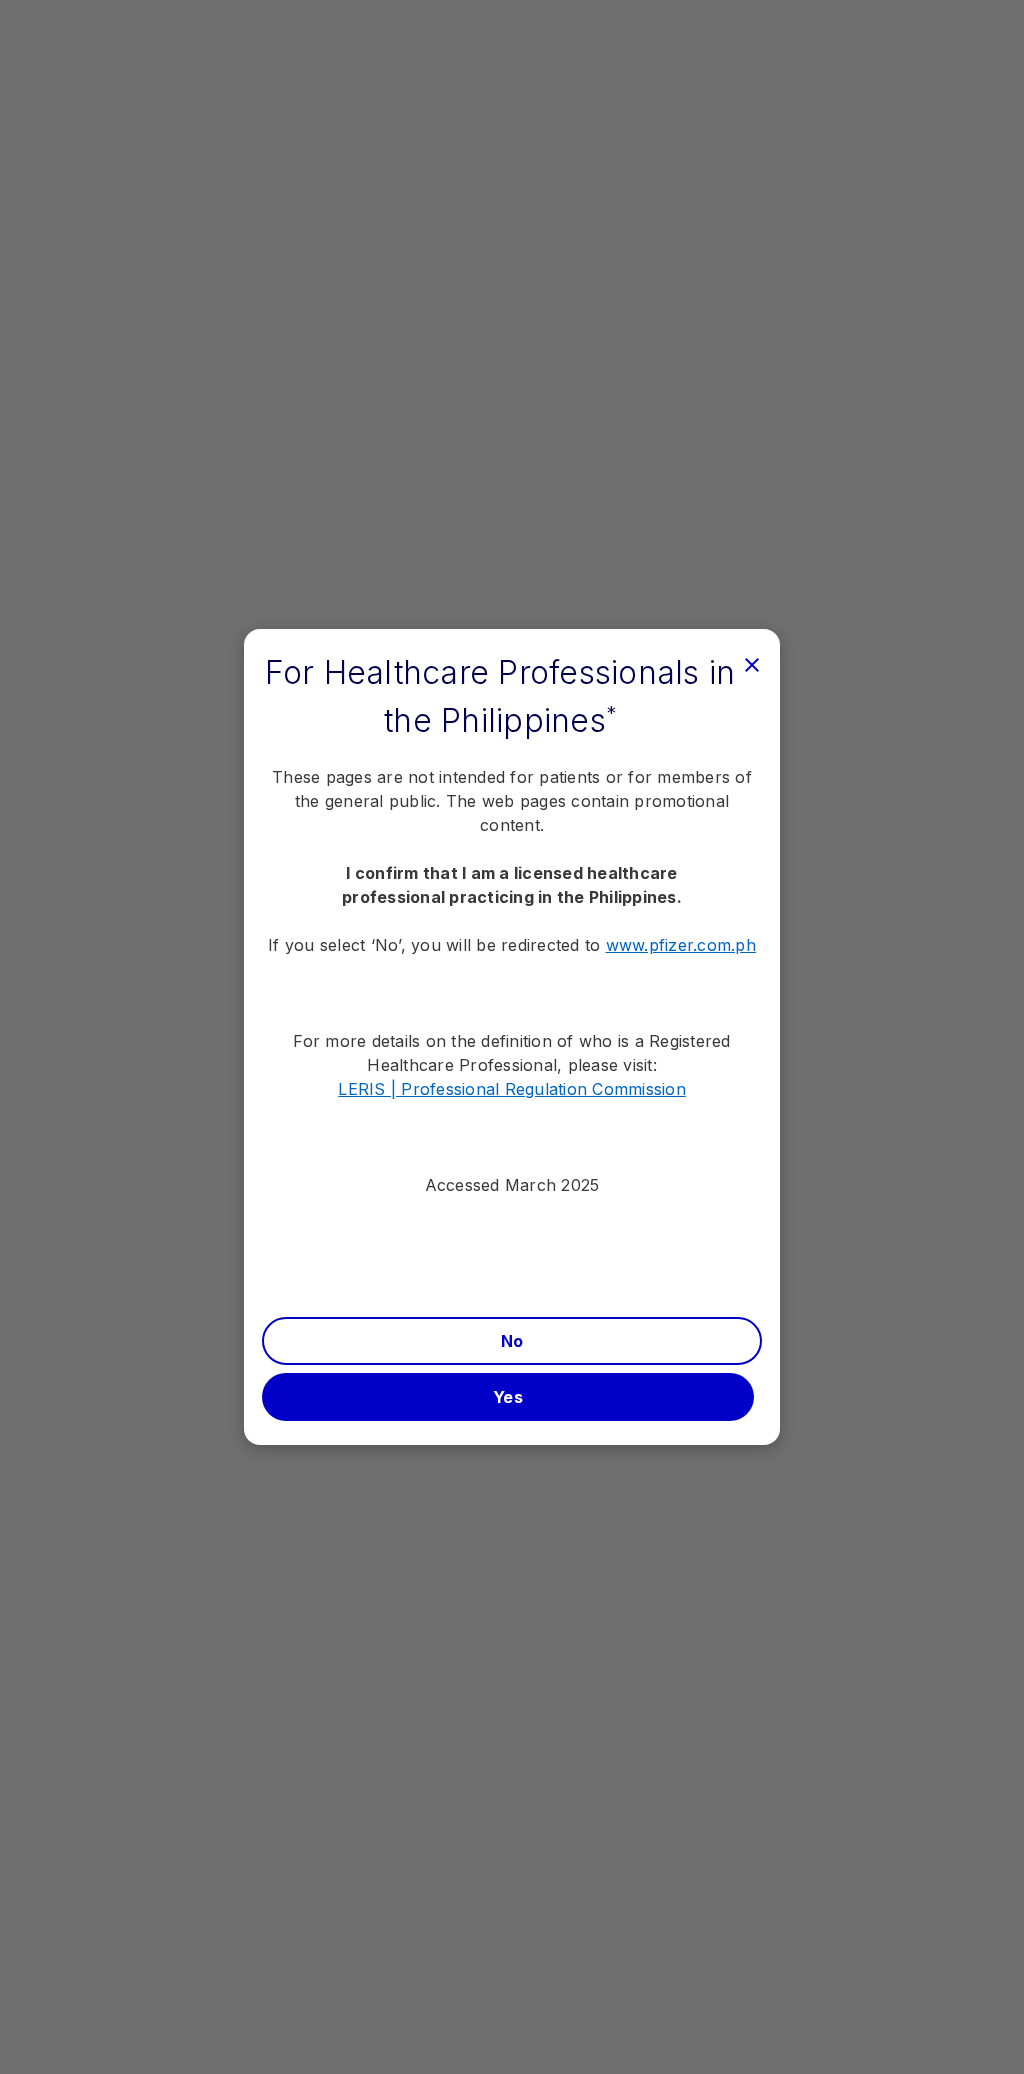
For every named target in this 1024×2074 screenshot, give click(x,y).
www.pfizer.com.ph (681, 945)
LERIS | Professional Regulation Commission (512, 1089)
